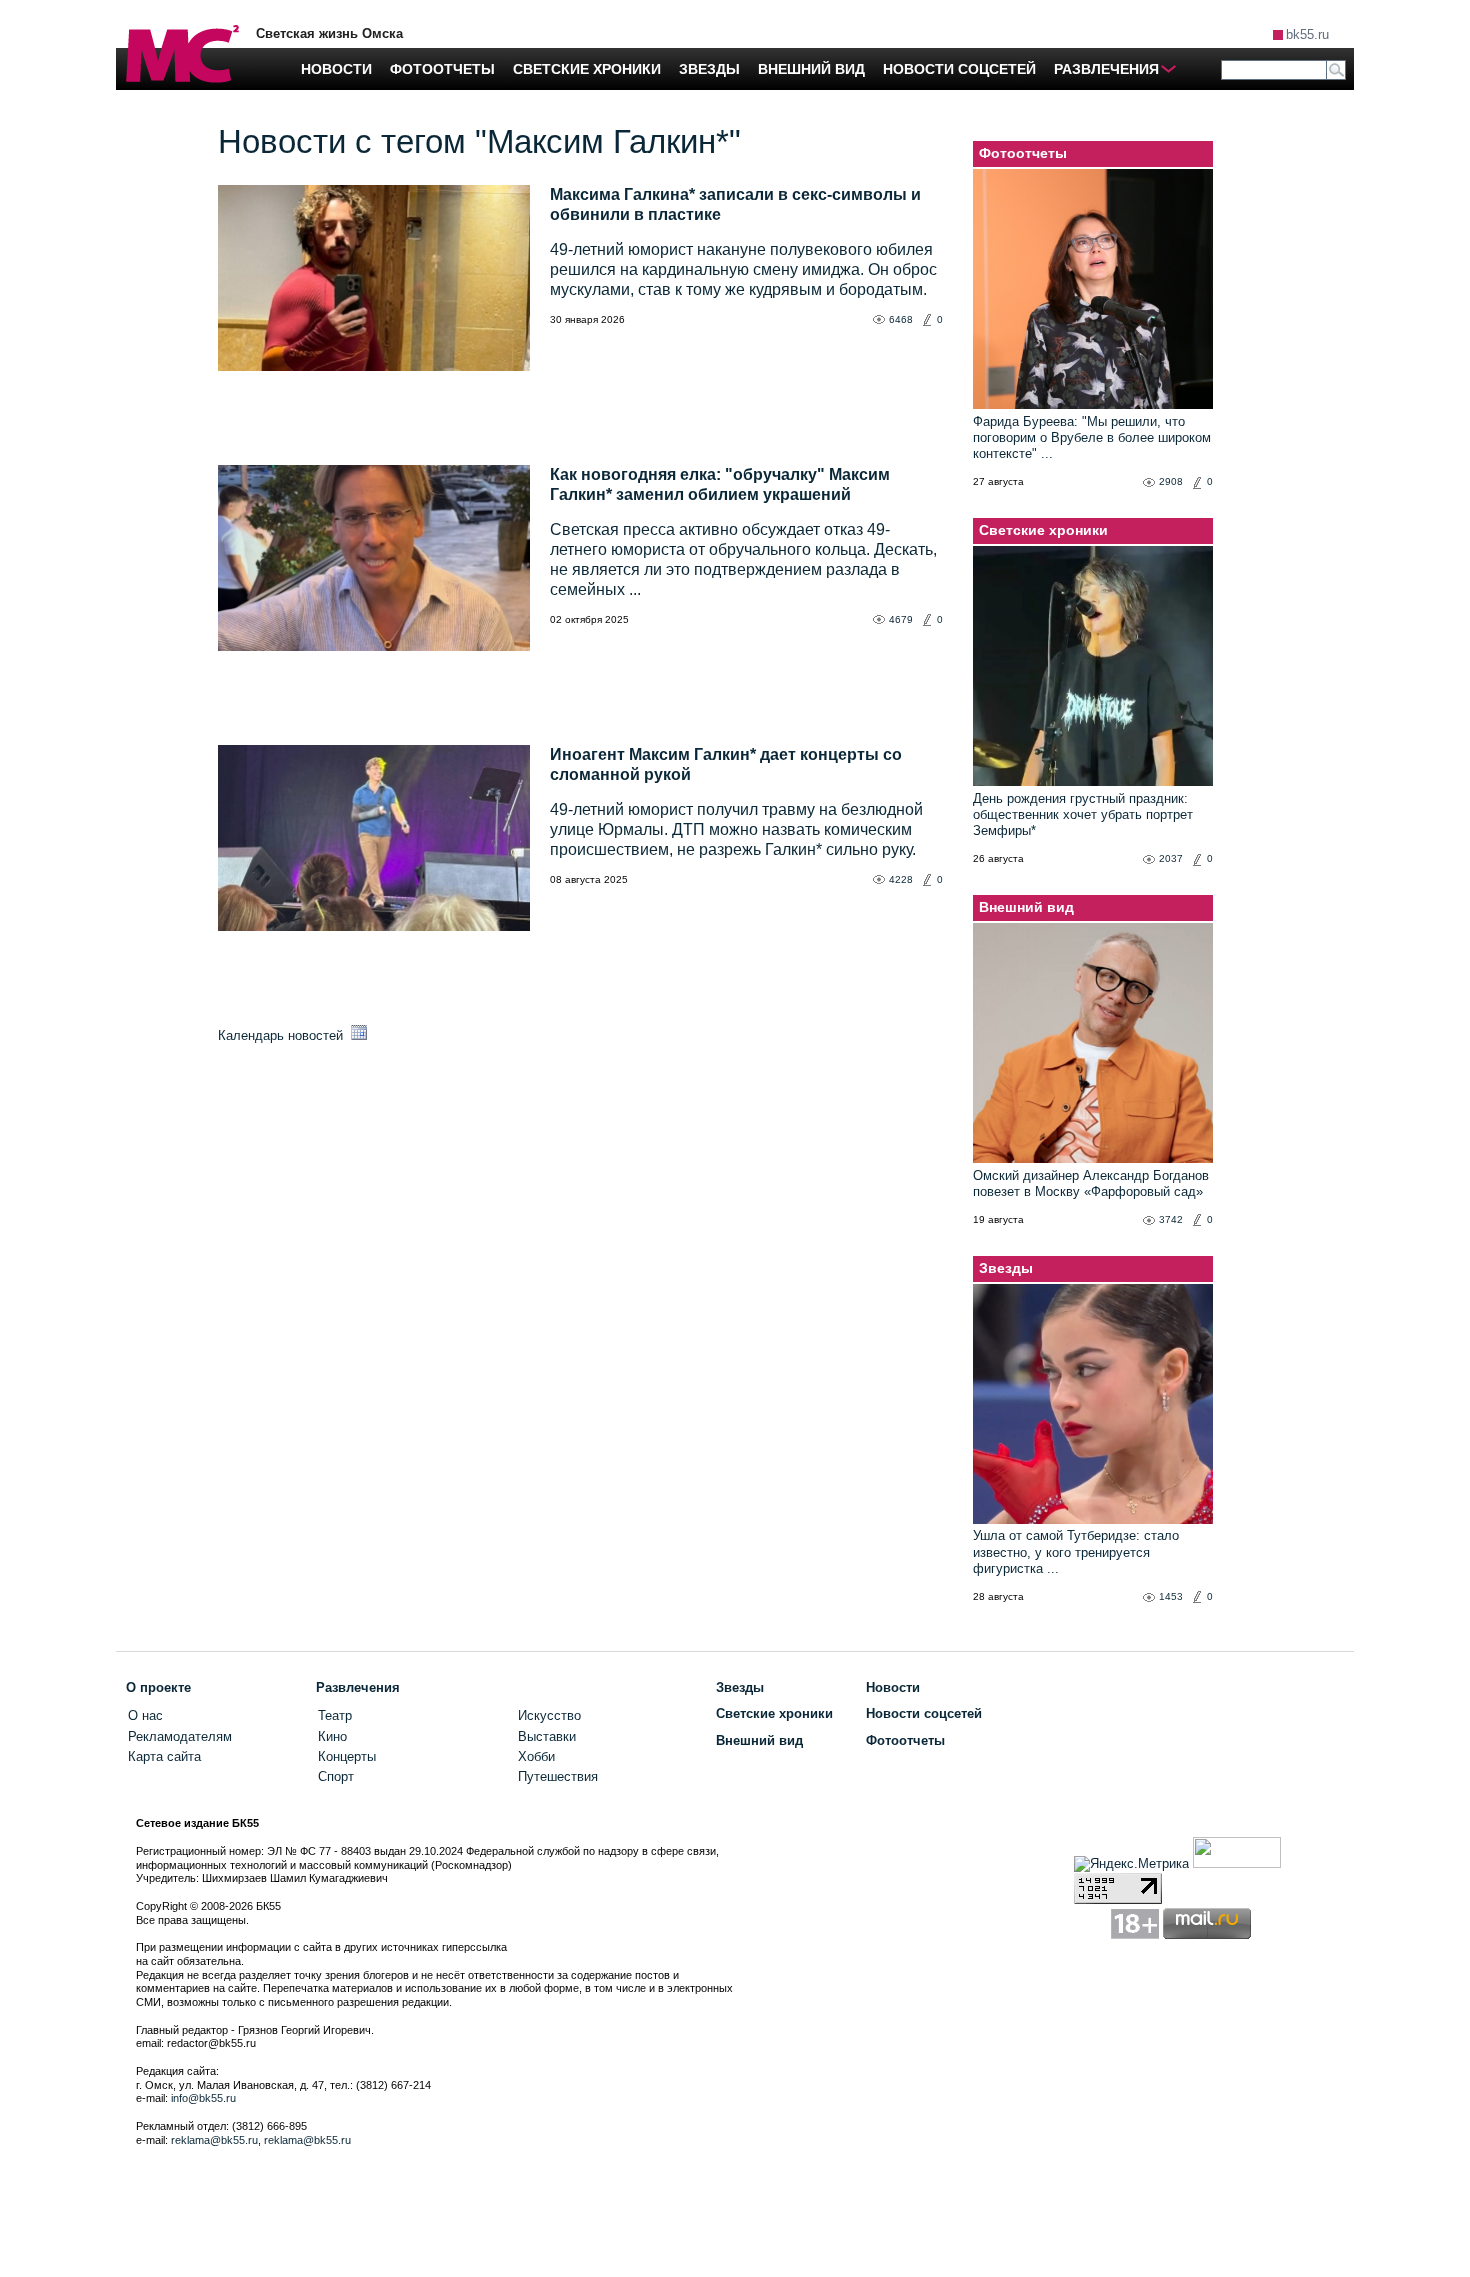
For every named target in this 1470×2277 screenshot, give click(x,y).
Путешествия (558, 1776)
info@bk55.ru (203, 2098)
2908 (1171, 481)
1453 (1171, 1596)
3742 (1171, 1219)
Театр (335, 1715)
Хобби (536, 1756)
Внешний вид (1026, 907)
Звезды (1006, 1268)
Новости (893, 1687)
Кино (332, 1736)
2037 (1171, 858)
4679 (901, 619)
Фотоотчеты (1023, 153)
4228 (901, 879)
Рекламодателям (180, 1736)
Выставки (547, 1736)
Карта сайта (164, 1756)
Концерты (347, 1756)
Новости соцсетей (924, 1713)
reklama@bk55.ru (214, 2140)
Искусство (549, 1715)
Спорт (336, 1776)
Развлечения (358, 1687)
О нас (145, 1715)
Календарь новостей (282, 1035)
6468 (901, 319)
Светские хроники (1043, 530)
